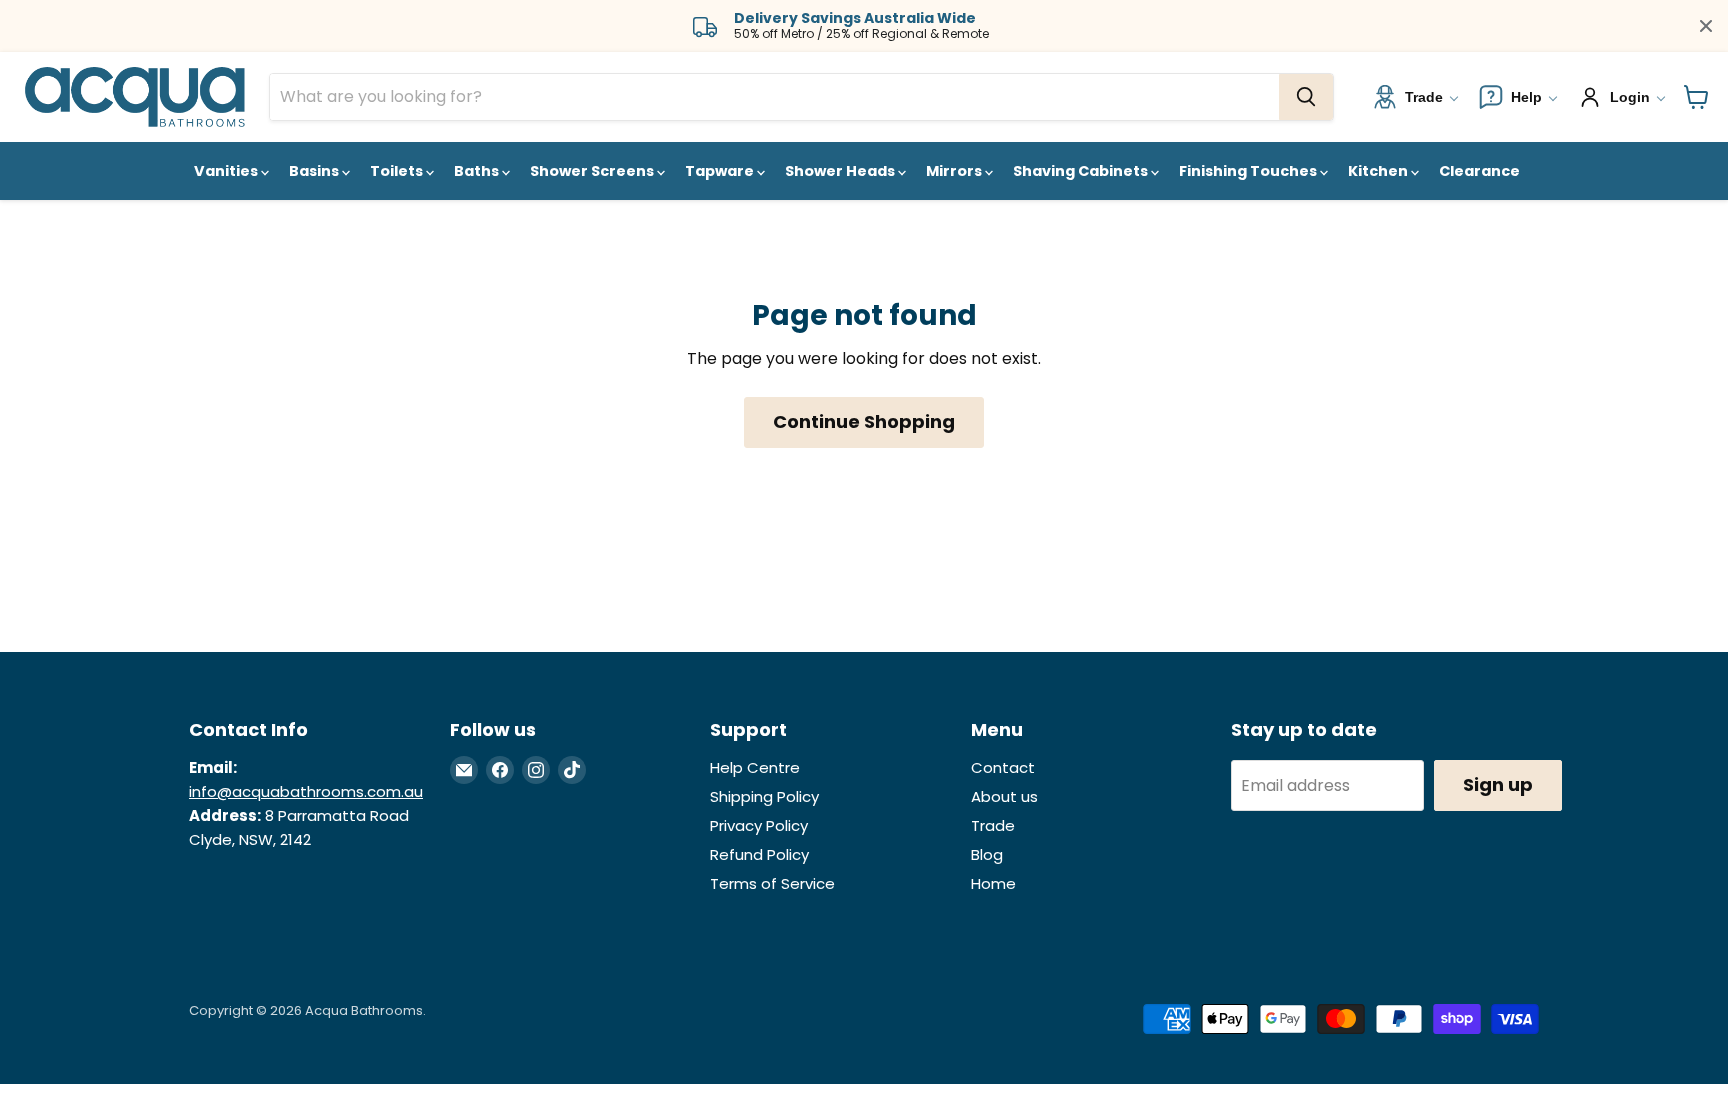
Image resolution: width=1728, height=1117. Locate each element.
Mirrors (955, 171)
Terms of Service (772, 883)
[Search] (1306, 97)
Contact (1003, 767)
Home (993, 883)
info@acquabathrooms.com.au (306, 791)
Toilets (398, 171)
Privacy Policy (759, 825)
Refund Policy (759, 854)
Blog (987, 854)
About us (1004, 796)
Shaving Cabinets (1082, 171)
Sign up (1498, 784)
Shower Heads (841, 171)
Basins (315, 171)
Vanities (227, 171)
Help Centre (755, 767)
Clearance (1479, 171)
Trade (993, 825)
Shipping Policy (764, 796)
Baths (478, 171)
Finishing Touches (1249, 171)
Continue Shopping (864, 421)
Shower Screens (593, 171)
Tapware (721, 171)
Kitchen (1379, 171)
